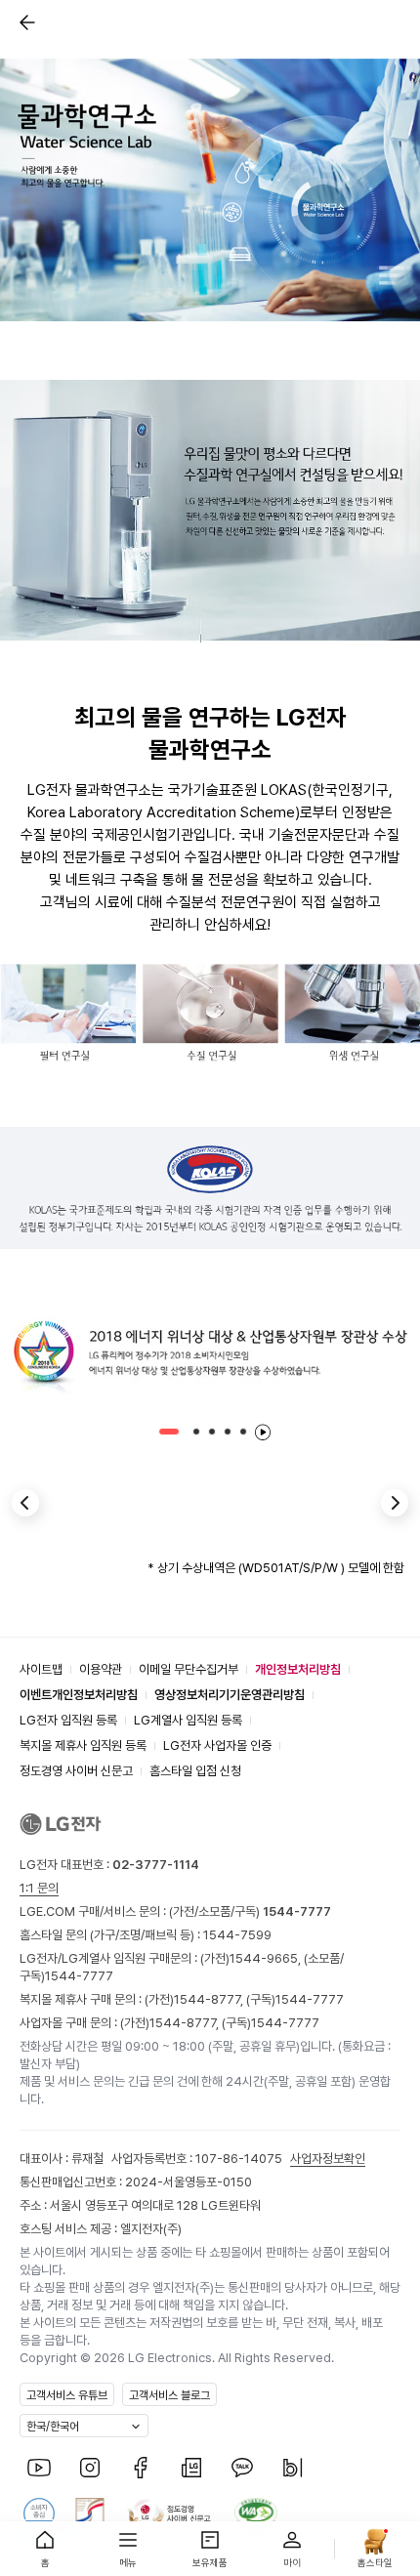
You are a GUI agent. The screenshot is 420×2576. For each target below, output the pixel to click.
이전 (25, 1503)
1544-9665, (267, 1958)
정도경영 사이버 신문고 (76, 1771)
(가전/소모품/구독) (249, 1911)
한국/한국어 (53, 2427)
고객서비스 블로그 (169, 2395)
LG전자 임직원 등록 (68, 1720)
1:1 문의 (39, 1888)
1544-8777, (210, 1999)
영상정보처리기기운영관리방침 (230, 1695)
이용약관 (101, 1669)
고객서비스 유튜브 (67, 2395)
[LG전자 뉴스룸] (191, 2468)
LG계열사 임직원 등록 (188, 1720)
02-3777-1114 (156, 1865)
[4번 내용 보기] (228, 1432)
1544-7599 (237, 1935)
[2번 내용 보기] (196, 1432)
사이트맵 (41, 1669)
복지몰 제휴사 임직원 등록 (83, 1745)
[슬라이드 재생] (263, 1432)
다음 (395, 1503)
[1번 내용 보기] (169, 1432)
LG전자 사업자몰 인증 (217, 1745)
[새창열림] (39, 2468)
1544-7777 (79, 1976)
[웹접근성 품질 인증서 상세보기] (256, 2514)
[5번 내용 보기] (243, 1432)
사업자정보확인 (328, 2159)
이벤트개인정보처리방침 (79, 1695)
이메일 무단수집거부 (189, 1669)
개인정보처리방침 (298, 1669)
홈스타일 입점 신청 (195, 1771)
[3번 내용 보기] (212, 1432)
